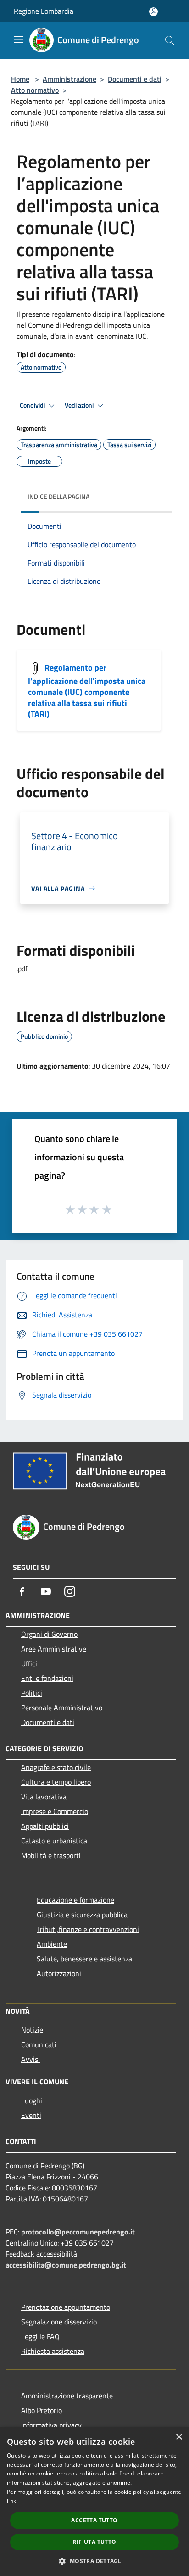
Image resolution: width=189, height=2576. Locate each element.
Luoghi (32, 2100)
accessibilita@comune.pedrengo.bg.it (66, 2265)
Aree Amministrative (54, 1649)
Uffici (29, 1663)
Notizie (32, 2030)
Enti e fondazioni (47, 1678)
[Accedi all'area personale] (153, 12)
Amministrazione (69, 79)
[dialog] (94, 2502)
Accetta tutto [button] (94, 2520)
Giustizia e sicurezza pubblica (82, 1915)
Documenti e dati (135, 79)
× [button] (179, 2437)
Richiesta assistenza (53, 2351)
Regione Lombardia (44, 11)
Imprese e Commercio (55, 1811)
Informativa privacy (51, 2425)
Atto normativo (35, 90)
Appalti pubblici (45, 1826)
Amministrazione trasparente (67, 2396)
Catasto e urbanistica (54, 1841)
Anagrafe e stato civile (56, 1767)
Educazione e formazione (75, 1900)
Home (20, 79)
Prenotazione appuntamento (66, 2307)
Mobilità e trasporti (51, 1855)
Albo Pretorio (42, 2410)
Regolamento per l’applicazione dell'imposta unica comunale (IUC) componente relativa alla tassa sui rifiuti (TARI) (87, 691)
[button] (94, 2561)
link (11, 2501)
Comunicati (39, 2044)
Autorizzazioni (59, 1973)
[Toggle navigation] (18, 39)
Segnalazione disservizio (59, 2322)
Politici (32, 1693)
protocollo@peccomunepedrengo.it (78, 2232)
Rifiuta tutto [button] (94, 2542)
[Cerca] (170, 40)
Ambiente (52, 1944)
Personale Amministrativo (62, 1708)
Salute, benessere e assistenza (84, 1959)
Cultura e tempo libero (56, 1782)
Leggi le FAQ (40, 2336)
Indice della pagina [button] (58, 496)
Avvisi (31, 2059)
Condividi (33, 405)
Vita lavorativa (44, 1797)
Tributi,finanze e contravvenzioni (88, 1929)
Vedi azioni (80, 405)
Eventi (31, 2115)
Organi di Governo (49, 1634)
